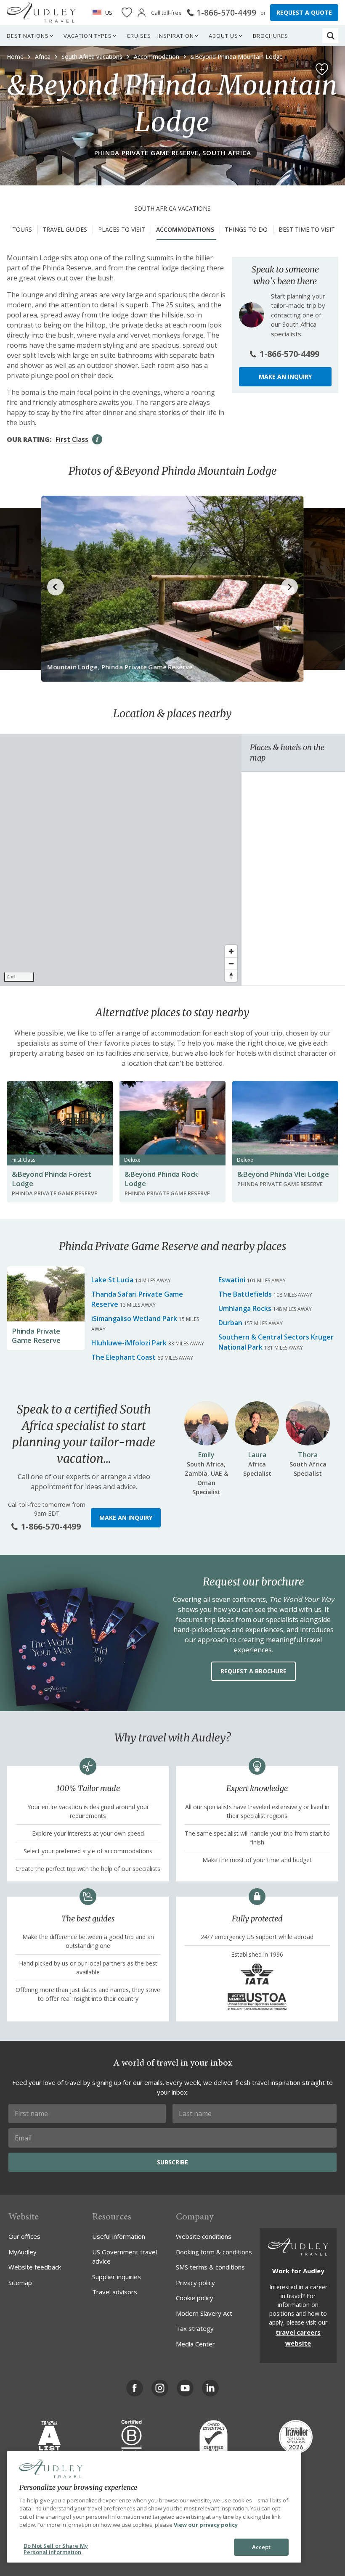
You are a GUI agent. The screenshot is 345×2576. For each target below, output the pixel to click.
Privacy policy (195, 2283)
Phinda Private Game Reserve (36, 1336)
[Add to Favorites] (322, 69)
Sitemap (20, 2283)
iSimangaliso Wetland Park (134, 1318)
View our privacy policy (206, 2525)
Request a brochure (253, 1671)
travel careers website (298, 2338)
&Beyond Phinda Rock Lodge (161, 1179)
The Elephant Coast (123, 1357)
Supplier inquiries (117, 2277)
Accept (261, 2547)
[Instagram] (160, 2388)
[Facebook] (135, 2388)
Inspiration (176, 36)
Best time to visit (307, 229)
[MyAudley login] (142, 13)
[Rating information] (97, 439)
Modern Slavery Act (204, 2313)
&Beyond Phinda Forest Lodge (52, 1179)
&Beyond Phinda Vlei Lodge (283, 1174)
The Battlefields (245, 1294)
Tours (22, 229)
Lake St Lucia (112, 1280)
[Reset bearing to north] (231, 976)
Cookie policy (195, 2298)
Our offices (24, 2236)
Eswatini (232, 1280)
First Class (72, 439)
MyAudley (23, 2252)
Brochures (271, 36)
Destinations (28, 36)
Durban (230, 1323)
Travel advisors (115, 2292)
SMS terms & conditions (210, 2267)
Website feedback (35, 2267)
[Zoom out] (231, 963)
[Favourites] (127, 13)
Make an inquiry (285, 376)
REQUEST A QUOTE (304, 12)
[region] (121, 860)
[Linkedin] (210, 2388)
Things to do (246, 229)
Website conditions (204, 2236)
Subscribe (172, 2162)
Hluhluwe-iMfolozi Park (129, 1343)
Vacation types (88, 36)
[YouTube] (185, 2388)
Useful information (119, 2236)
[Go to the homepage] (41, 13)
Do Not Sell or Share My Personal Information (56, 2549)
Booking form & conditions (214, 2252)
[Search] (331, 36)
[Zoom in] (231, 951)
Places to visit (122, 229)
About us (223, 36)
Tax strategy (195, 2328)
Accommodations (185, 229)
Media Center (195, 2344)
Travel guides (65, 229)
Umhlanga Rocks (245, 1308)
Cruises (139, 36)
